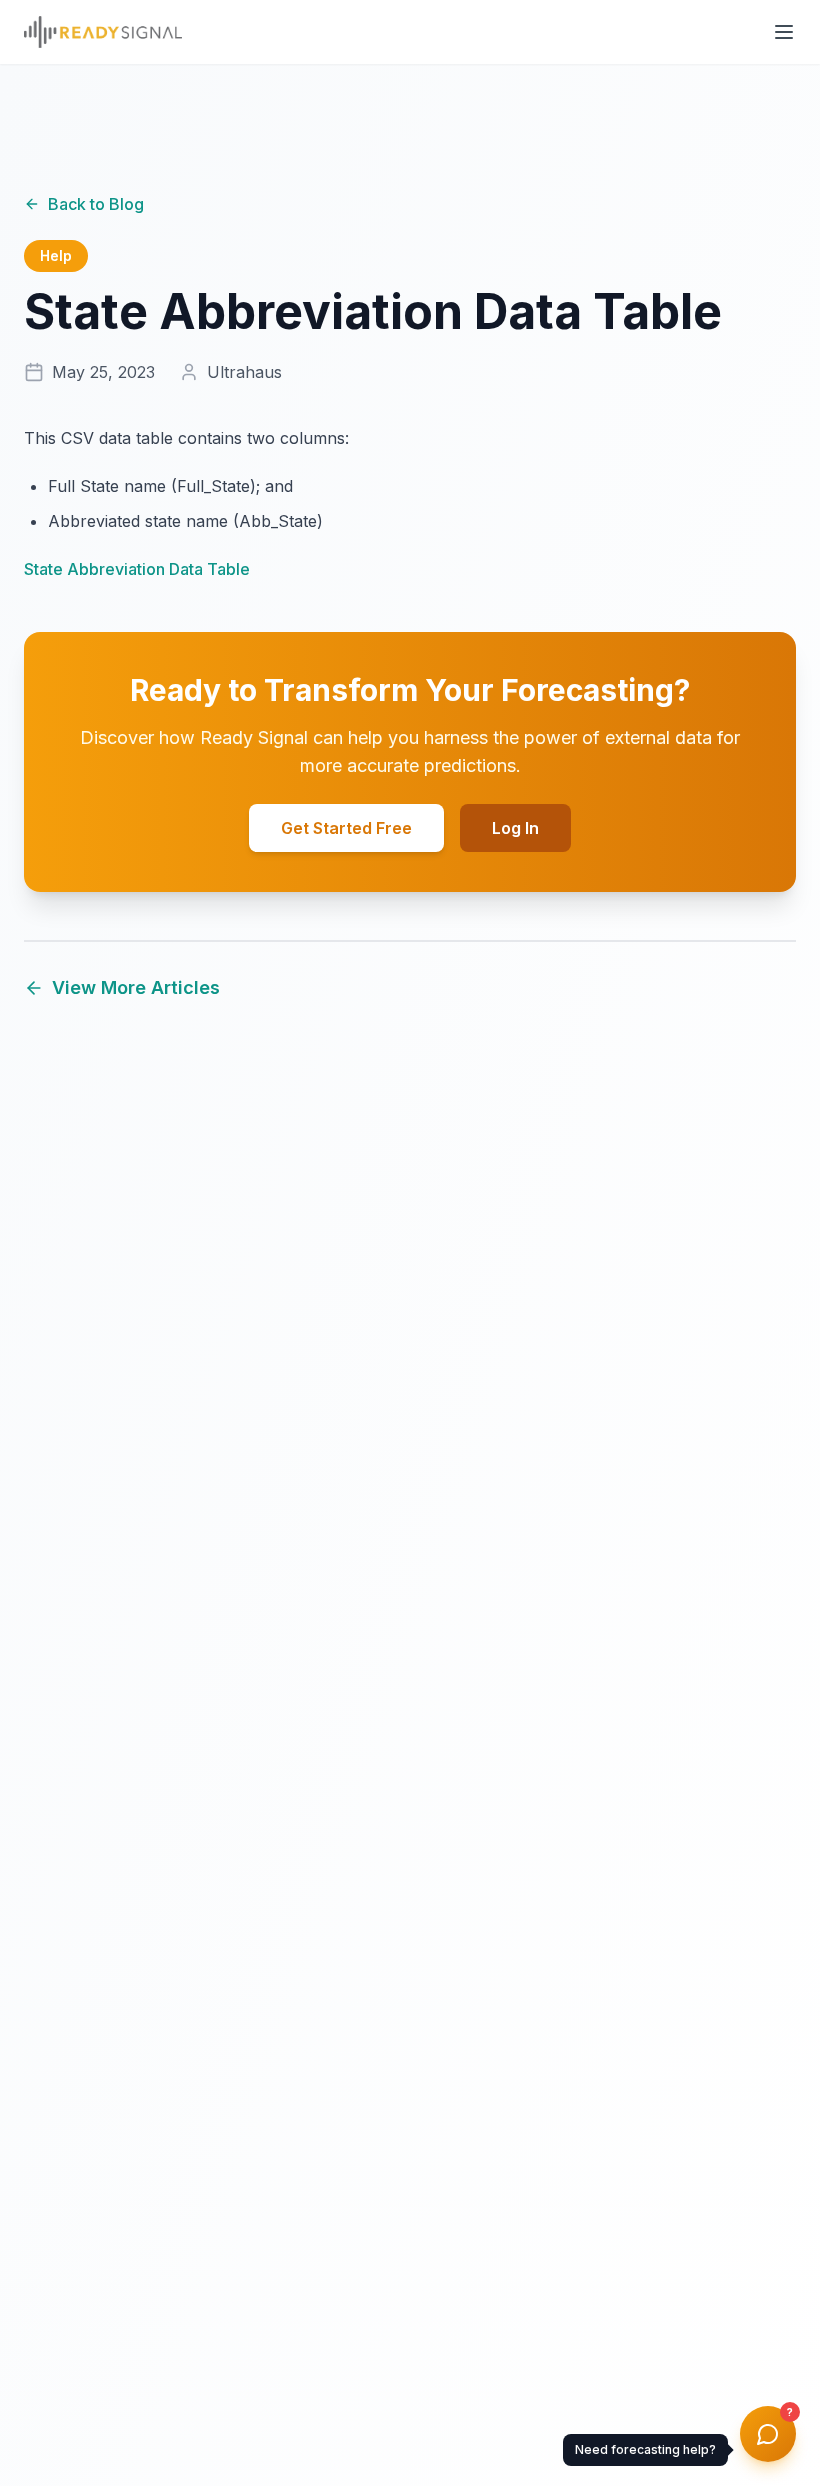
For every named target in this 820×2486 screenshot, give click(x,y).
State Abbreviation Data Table (137, 569)
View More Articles (136, 987)
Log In (515, 828)
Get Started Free (346, 828)
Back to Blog (96, 204)
